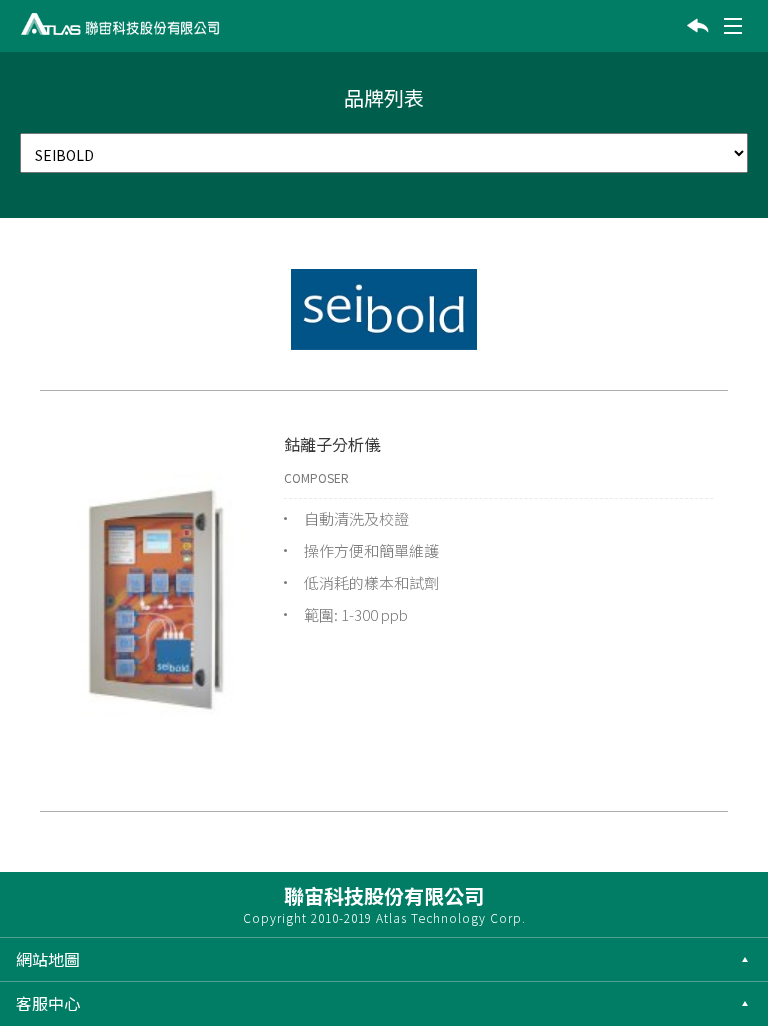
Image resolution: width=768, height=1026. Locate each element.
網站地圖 (48, 959)
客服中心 (48, 1003)
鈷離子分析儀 (332, 444)
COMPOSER (316, 477)
